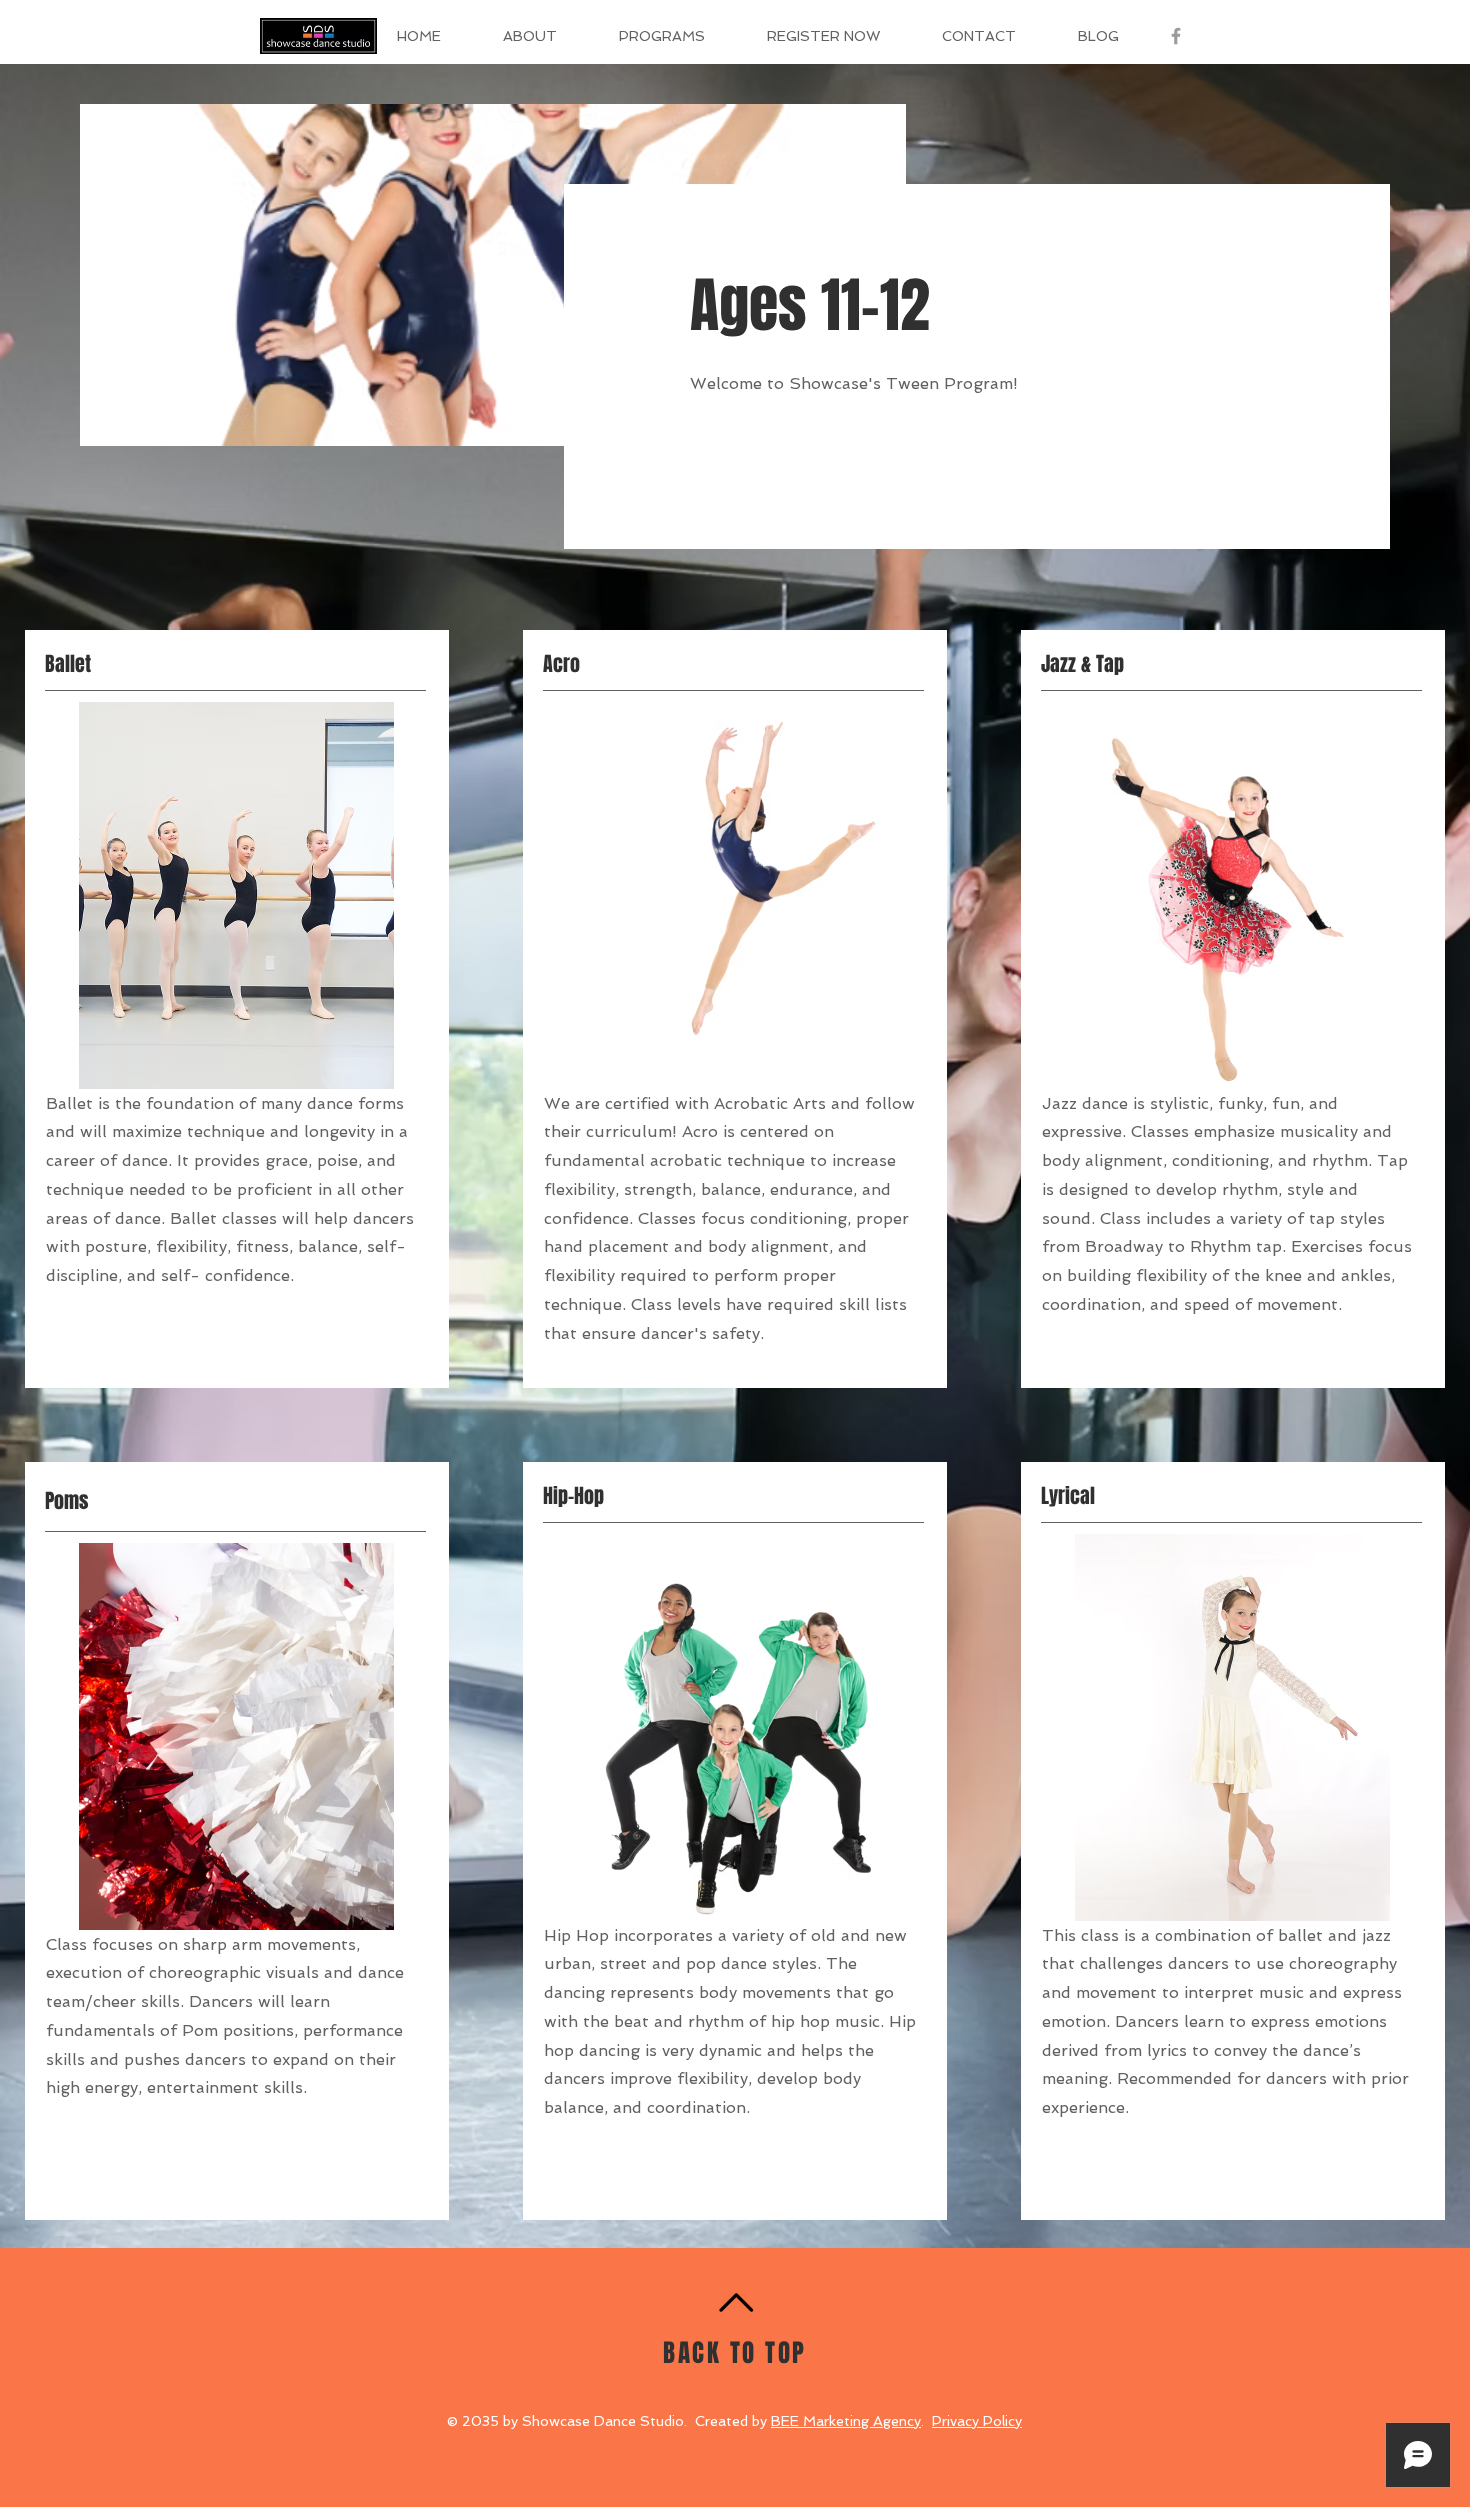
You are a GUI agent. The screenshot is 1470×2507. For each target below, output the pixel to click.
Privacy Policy (977, 2421)
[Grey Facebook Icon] (1176, 36)
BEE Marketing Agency (846, 2421)
